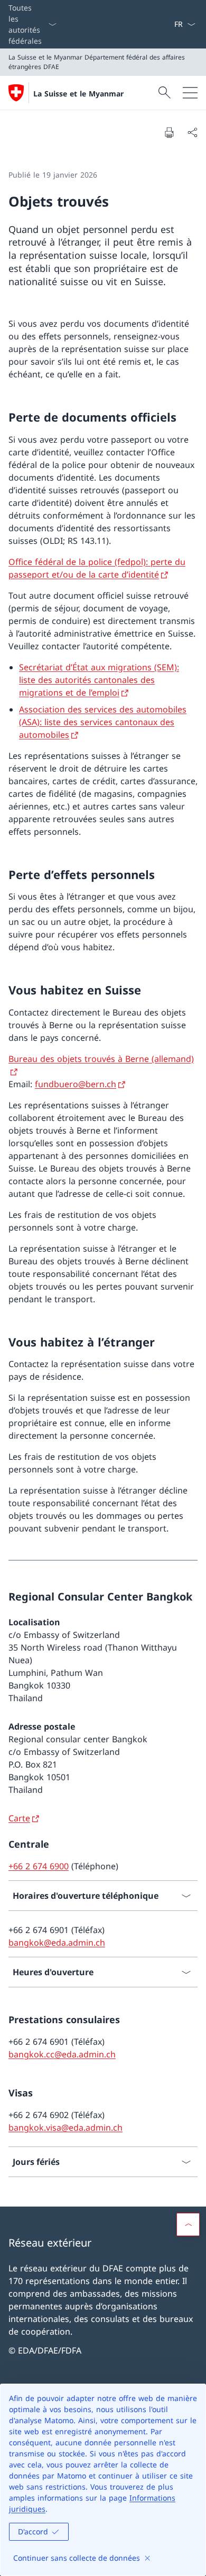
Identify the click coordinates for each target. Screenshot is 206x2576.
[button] (188, 2224)
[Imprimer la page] (169, 132)
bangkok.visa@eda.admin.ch (65, 2128)
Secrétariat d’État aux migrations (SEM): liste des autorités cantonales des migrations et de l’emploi (99, 680)
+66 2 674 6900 (39, 1866)
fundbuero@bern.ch (76, 1084)
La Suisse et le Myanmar (78, 94)
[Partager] (192, 132)
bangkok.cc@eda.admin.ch (62, 2054)
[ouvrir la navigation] (190, 93)
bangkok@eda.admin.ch (57, 1943)
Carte (19, 1818)
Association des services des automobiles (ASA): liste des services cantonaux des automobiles (103, 722)
